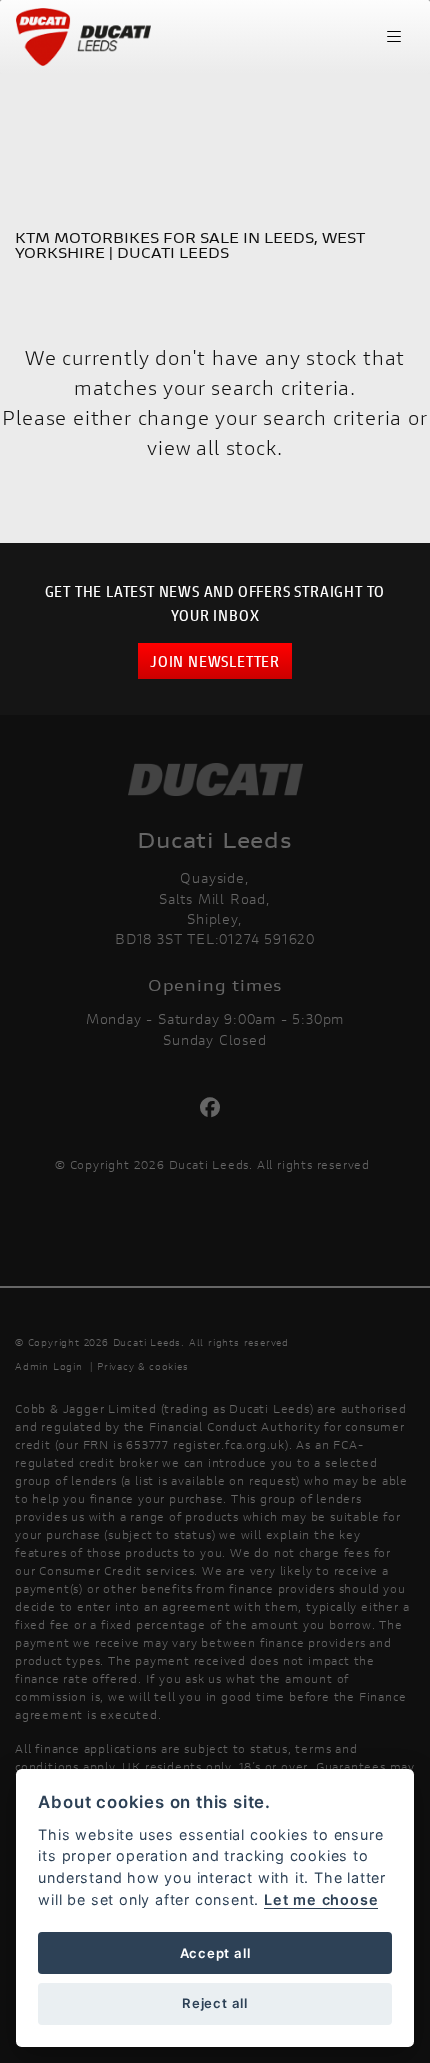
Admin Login (49, 1366)
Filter (361, 104)
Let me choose (321, 1899)
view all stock (211, 447)
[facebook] (215, 1108)
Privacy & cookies (143, 1366)
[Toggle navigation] (394, 37)
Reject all (215, 2003)
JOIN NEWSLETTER (215, 660)
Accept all (215, 1953)
